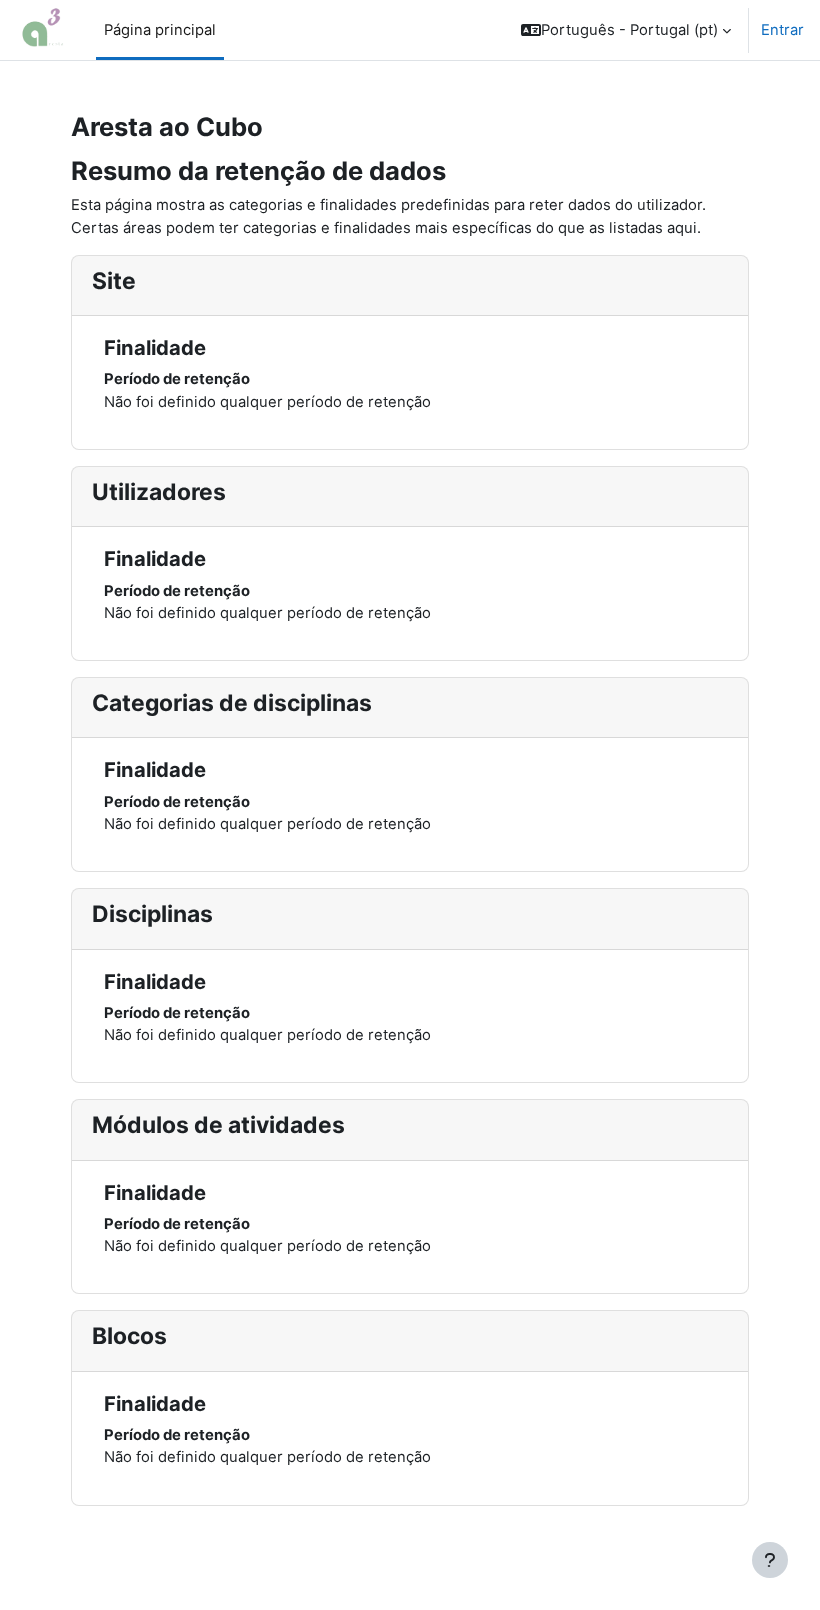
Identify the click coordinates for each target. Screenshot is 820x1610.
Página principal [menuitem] (160, 30)
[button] (626, 30)
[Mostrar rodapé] (770, 1560)
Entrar (782, 30)
